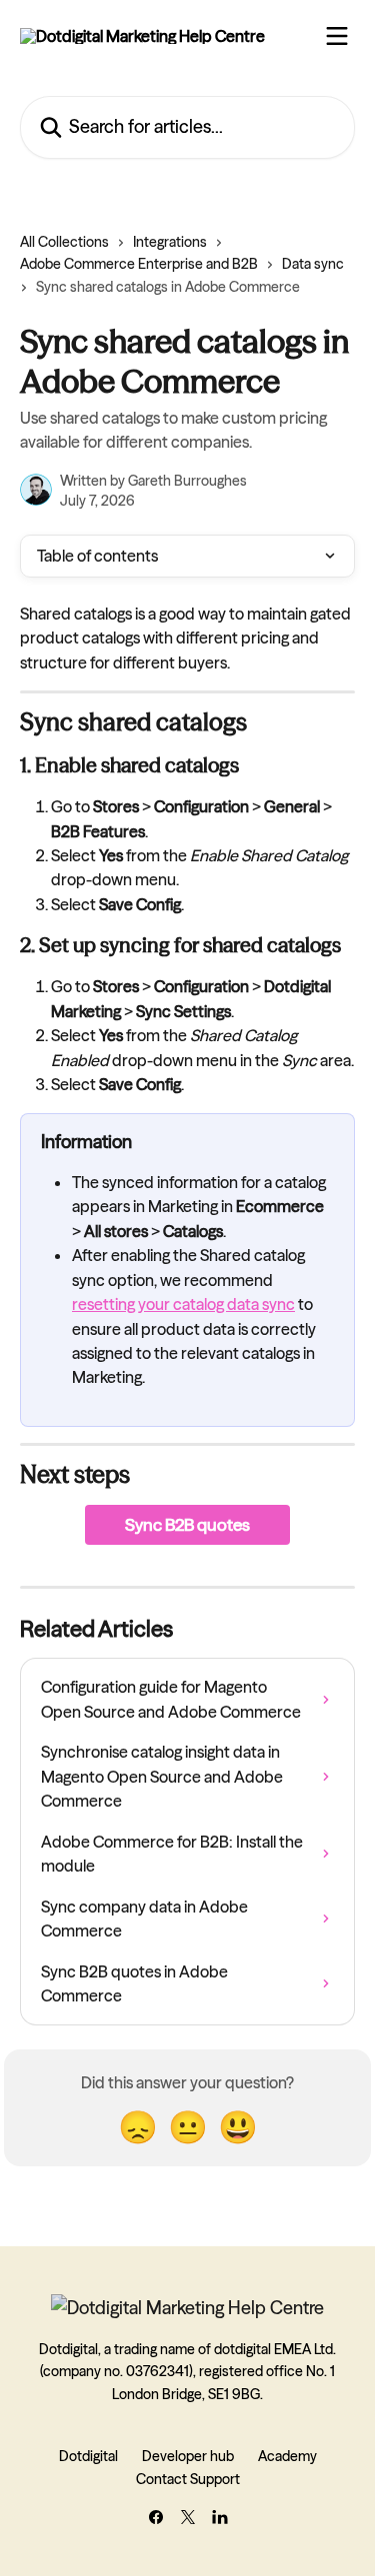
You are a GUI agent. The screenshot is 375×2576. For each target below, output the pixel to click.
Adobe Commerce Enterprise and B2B (139, 264)
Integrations (170, 242)
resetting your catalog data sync (183, 1304)
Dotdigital (88, 2456)
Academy (287, 2456)
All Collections (64, 242)
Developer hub (188, 2456)
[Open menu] (337, 36)
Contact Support (188, 2479)
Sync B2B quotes (187, 1524)
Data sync (313, 264)
